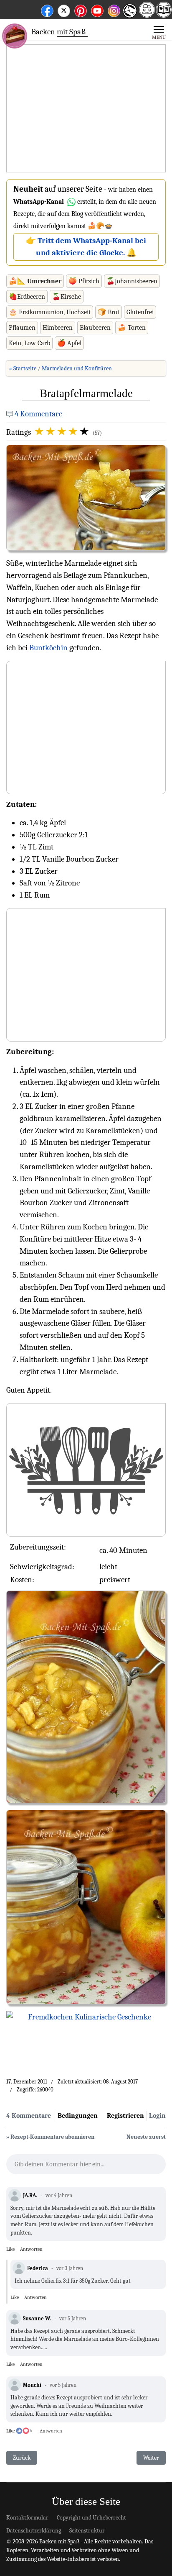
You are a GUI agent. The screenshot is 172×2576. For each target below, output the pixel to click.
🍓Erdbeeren (27, 297)
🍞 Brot (109, 312)
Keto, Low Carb (29, 343)
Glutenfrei (140, 312)
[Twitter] (64, 9)
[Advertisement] (86, 109)
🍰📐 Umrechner (35, 281)
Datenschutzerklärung (34, 2531)
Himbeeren (58, 328)
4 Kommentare (38, 414)
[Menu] (159, 32)
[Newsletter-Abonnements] (129, 17)
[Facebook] (47, 9)
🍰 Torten (132, 328)
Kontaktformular (27, 2518)
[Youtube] (97, 9)
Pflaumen (22, 328)
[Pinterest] (81, 9)
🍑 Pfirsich (84, 281)
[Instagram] (114, 9)
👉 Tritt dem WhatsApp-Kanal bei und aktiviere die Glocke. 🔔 (86, 247)
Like (10, 2249)
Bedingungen (78, 2116)
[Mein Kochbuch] (164, 15)
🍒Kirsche (67, 297)
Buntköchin (48, 648)
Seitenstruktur (87, 2531)
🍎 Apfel (69, 343)
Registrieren (125, 2116)
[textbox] (86, 2167)
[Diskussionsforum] (147, 15)
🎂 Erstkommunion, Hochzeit (50, 312)
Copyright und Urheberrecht (91, 2518)
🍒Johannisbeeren (132, 281)
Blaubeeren (95, 328)
